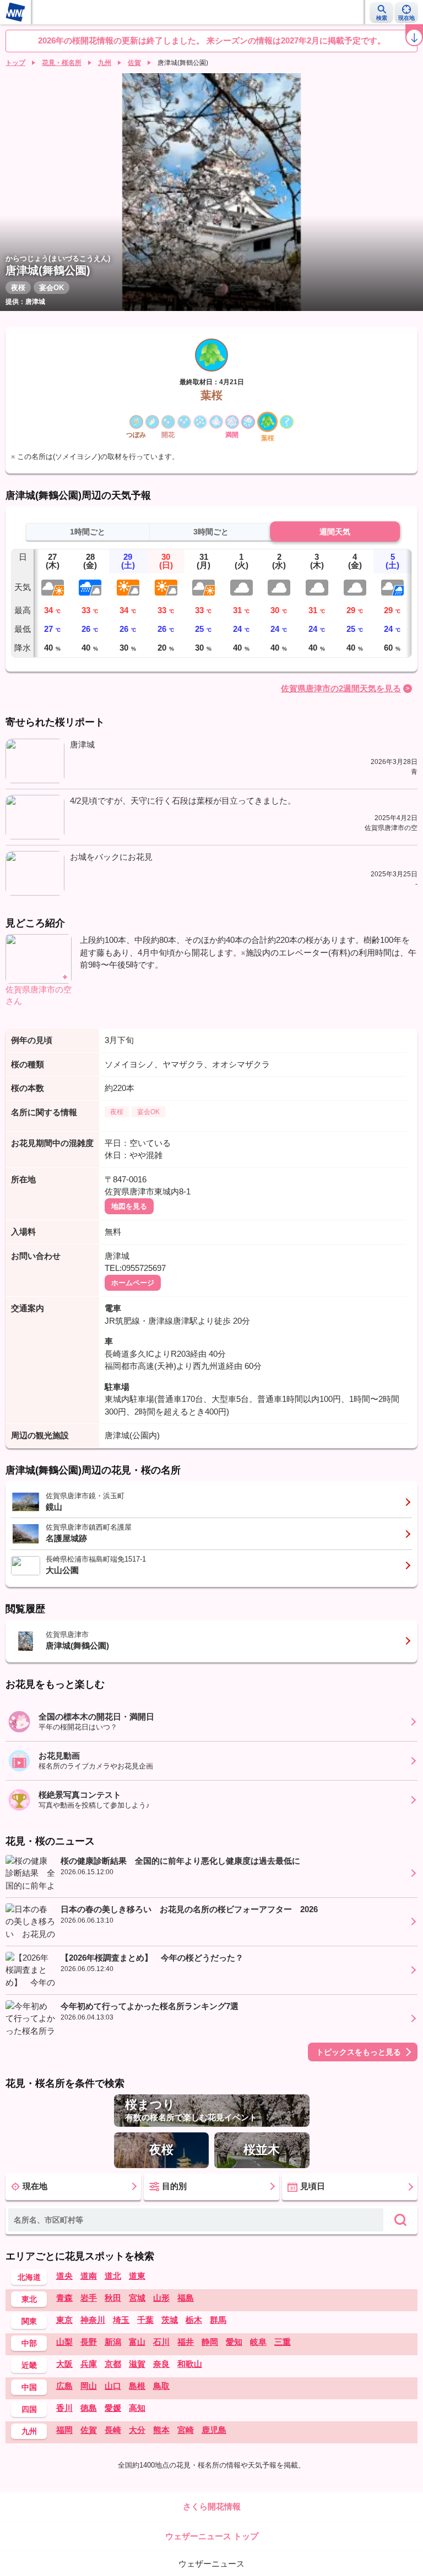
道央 (64, 2276)
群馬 (218, 2320)
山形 (161, 2298)
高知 (137, 2408)
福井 (186, 2342)
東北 (29, 2299)
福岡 (64, 2430)
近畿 (29, 2365)
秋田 (113, 2298)
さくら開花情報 (212, 2506)
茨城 (170, 2320)
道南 (89, 2276)
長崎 (113, 2430)
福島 (186, 2298)
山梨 (64, 2342)
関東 (29, 2321)
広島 (64, 2386)
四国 (29, 2409)
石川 (161, 2342)
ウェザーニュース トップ (212, 2536)
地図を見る (129, 1206)
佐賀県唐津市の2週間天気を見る (341, 688)
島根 (137, 2386)
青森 (64, 2298)
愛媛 (113, 2408)
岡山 (89, 2386)
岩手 (89, 2298)
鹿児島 (214, 2430)
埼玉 (121, 2320)
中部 (29, 2343)
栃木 (194, 2320)
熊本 (161, 2430)
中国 (29, 2387)
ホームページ (133, 1283)
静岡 (210, 2342)
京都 (113, 2364)
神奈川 (93, 2320)
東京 (64, 2320)
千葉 (145, 2320)
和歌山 (190, 2364)
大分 (137, 2430)
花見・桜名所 (62, 63)
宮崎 (186, 2430)
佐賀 (134, 63)
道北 (113, 2276)
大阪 (64, 2364)
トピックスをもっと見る (359, 2052)
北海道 (29, 2277)
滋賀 (137, 2364)
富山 (137, 2342)
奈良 (161, 2364)
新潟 (113, 2342)
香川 (64, 2408)
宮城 (137, 2298)
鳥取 (161, 2386)
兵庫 (89, 2364)
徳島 (89, 2408)
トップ (15, 63)
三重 (283, 2342)
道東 (137, 2276)
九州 (105, 63)
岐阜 (258, 2342)
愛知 (234, 2342)
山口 (113, 2386)
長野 (89, 2342)
